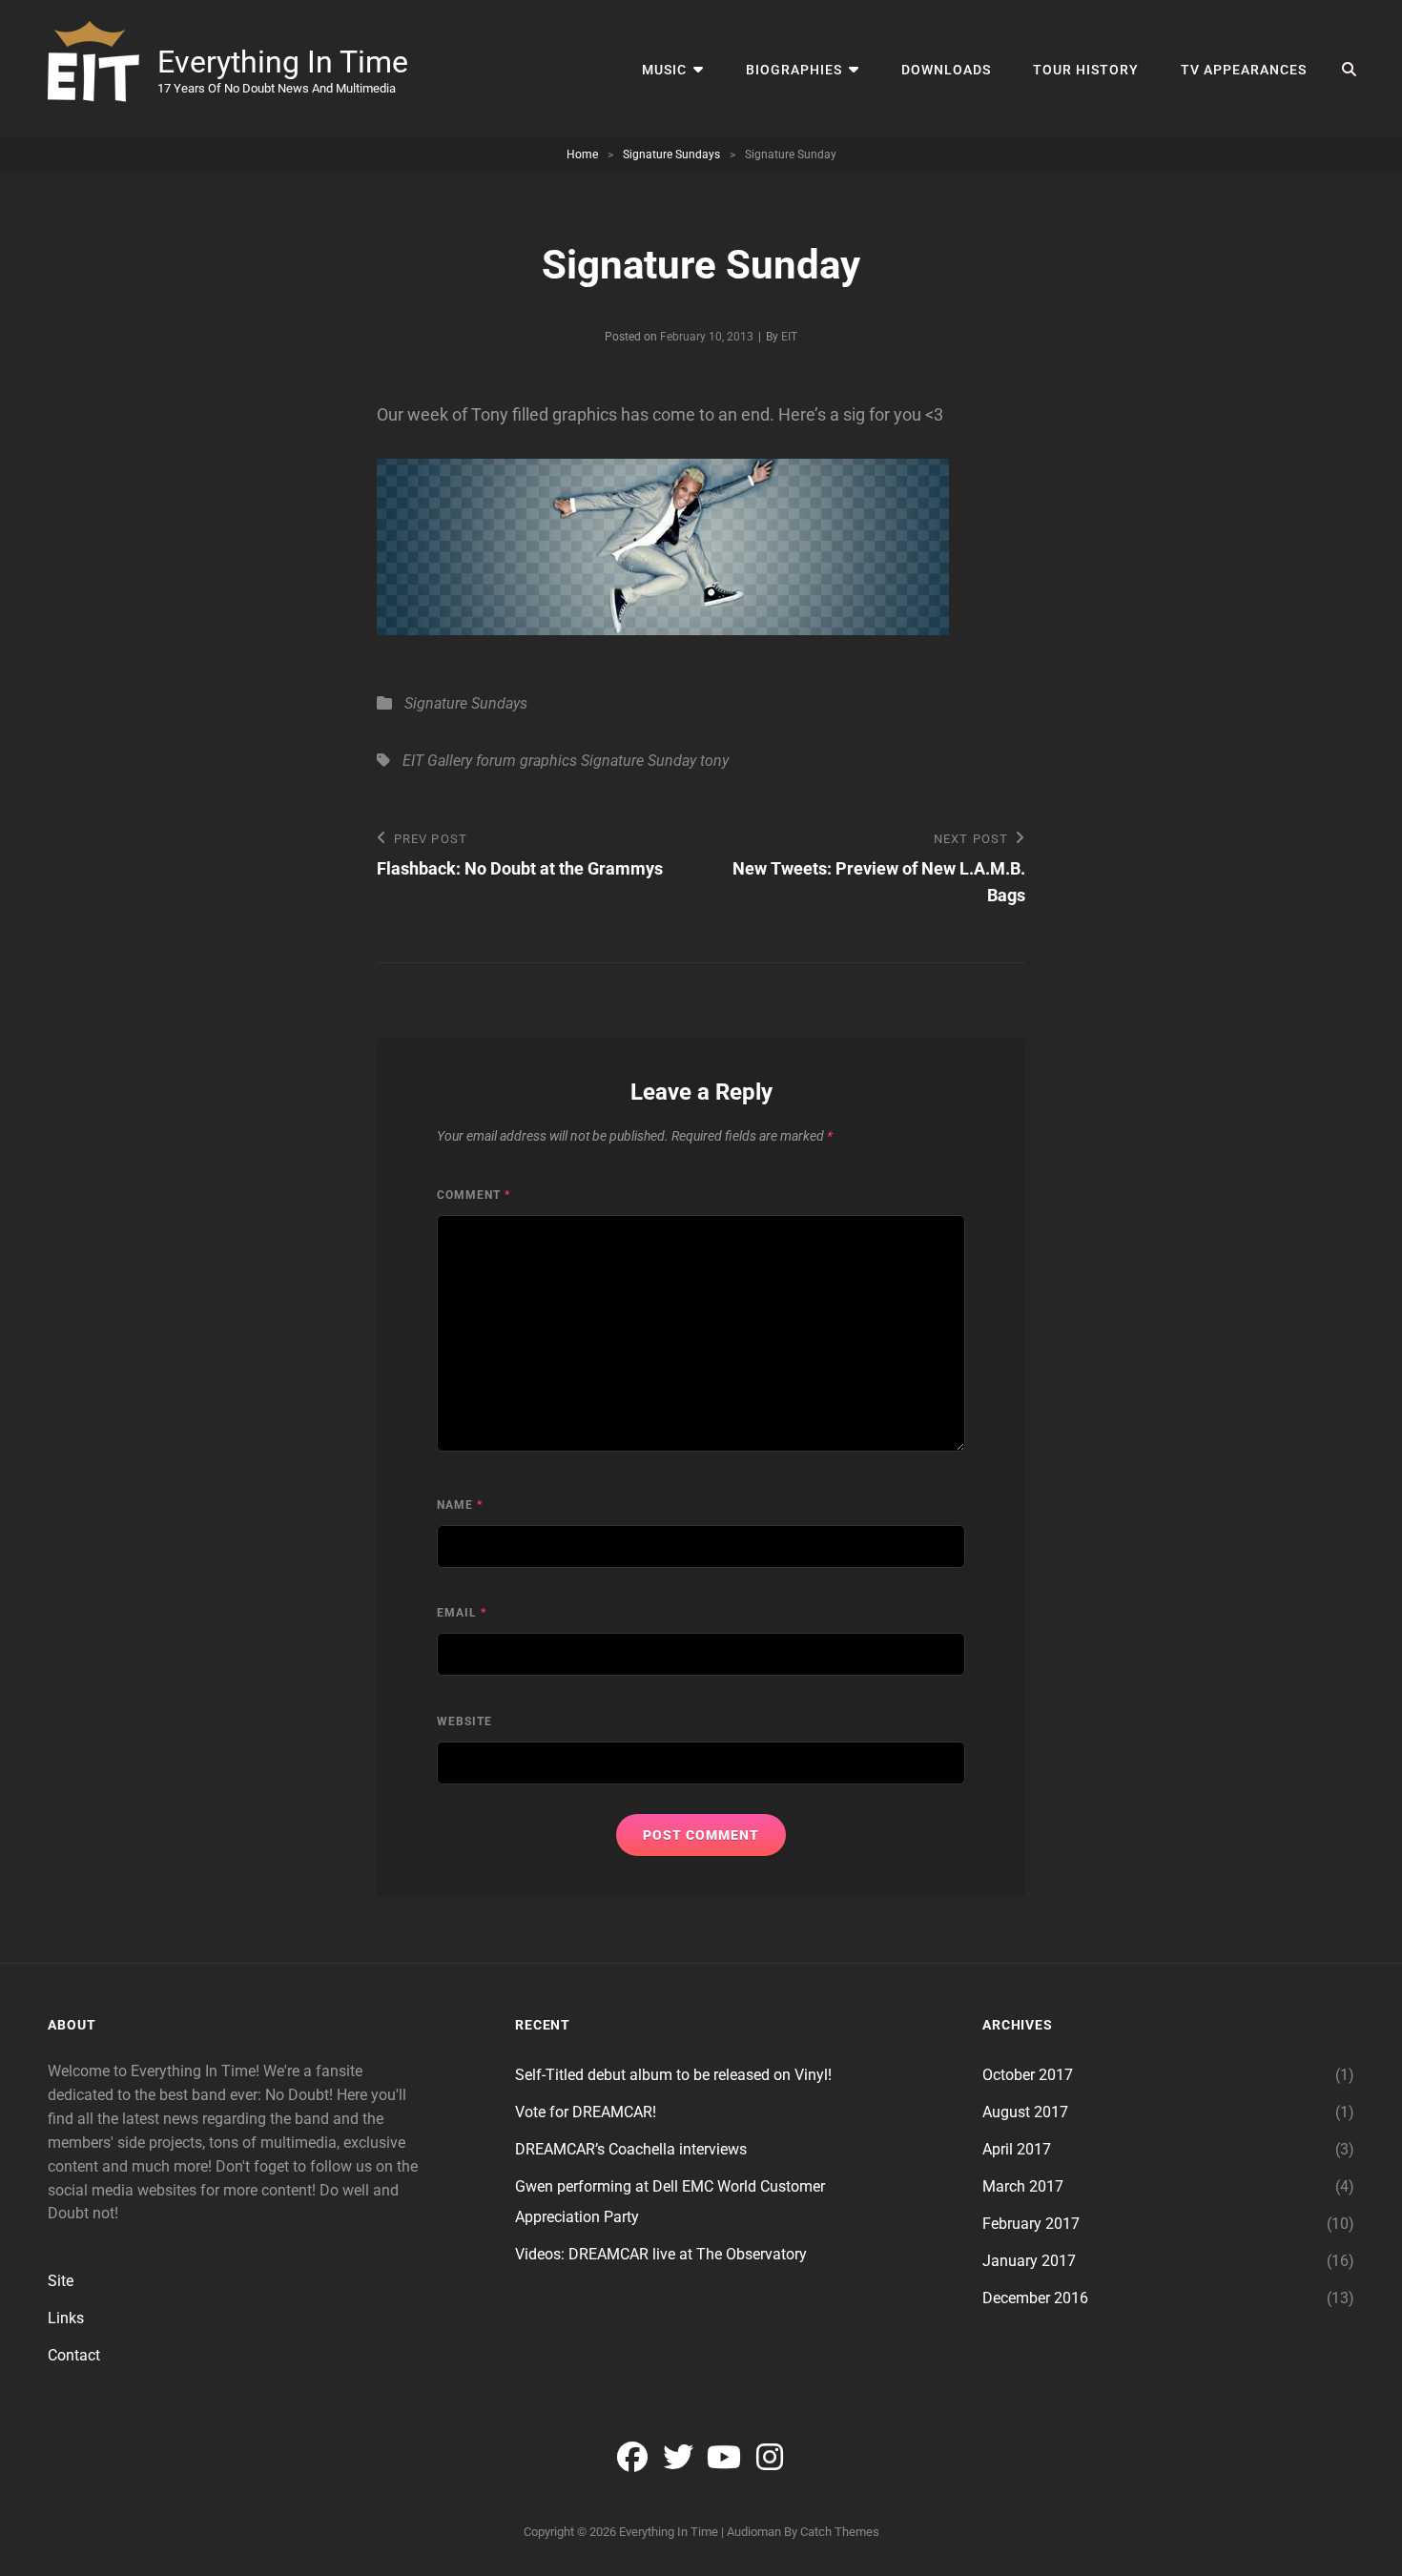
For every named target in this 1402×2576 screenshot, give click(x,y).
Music (664, 70)
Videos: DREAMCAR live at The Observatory (661, 2254)
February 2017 (1031, 2224)
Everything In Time (283, 62)
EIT (789, 337)
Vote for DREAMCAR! (586, 2112)
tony (714, 761)
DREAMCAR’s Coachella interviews (631, 2149)
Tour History (1086, 70)
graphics (548, 761)
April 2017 (1017, 2149)
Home (582, 155)
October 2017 (1028, 2075)
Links (66, 2318)
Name (460, 1505)
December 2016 (1035, 2298)
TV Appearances (1244, 70)
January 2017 (1029, 2261)
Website (464, 1721)
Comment (474, 1195)
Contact (74, 2355)
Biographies (794, 70)
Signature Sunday (639, 761)
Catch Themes (840, 2532)
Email (462, 1613)
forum (496, 761)
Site (61, 2281)
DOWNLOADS (946, 70)
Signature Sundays (671, 155)
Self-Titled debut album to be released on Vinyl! (673, 2075)
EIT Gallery (437, 761)
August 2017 (1025, 2112)
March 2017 (1023, 2186)
